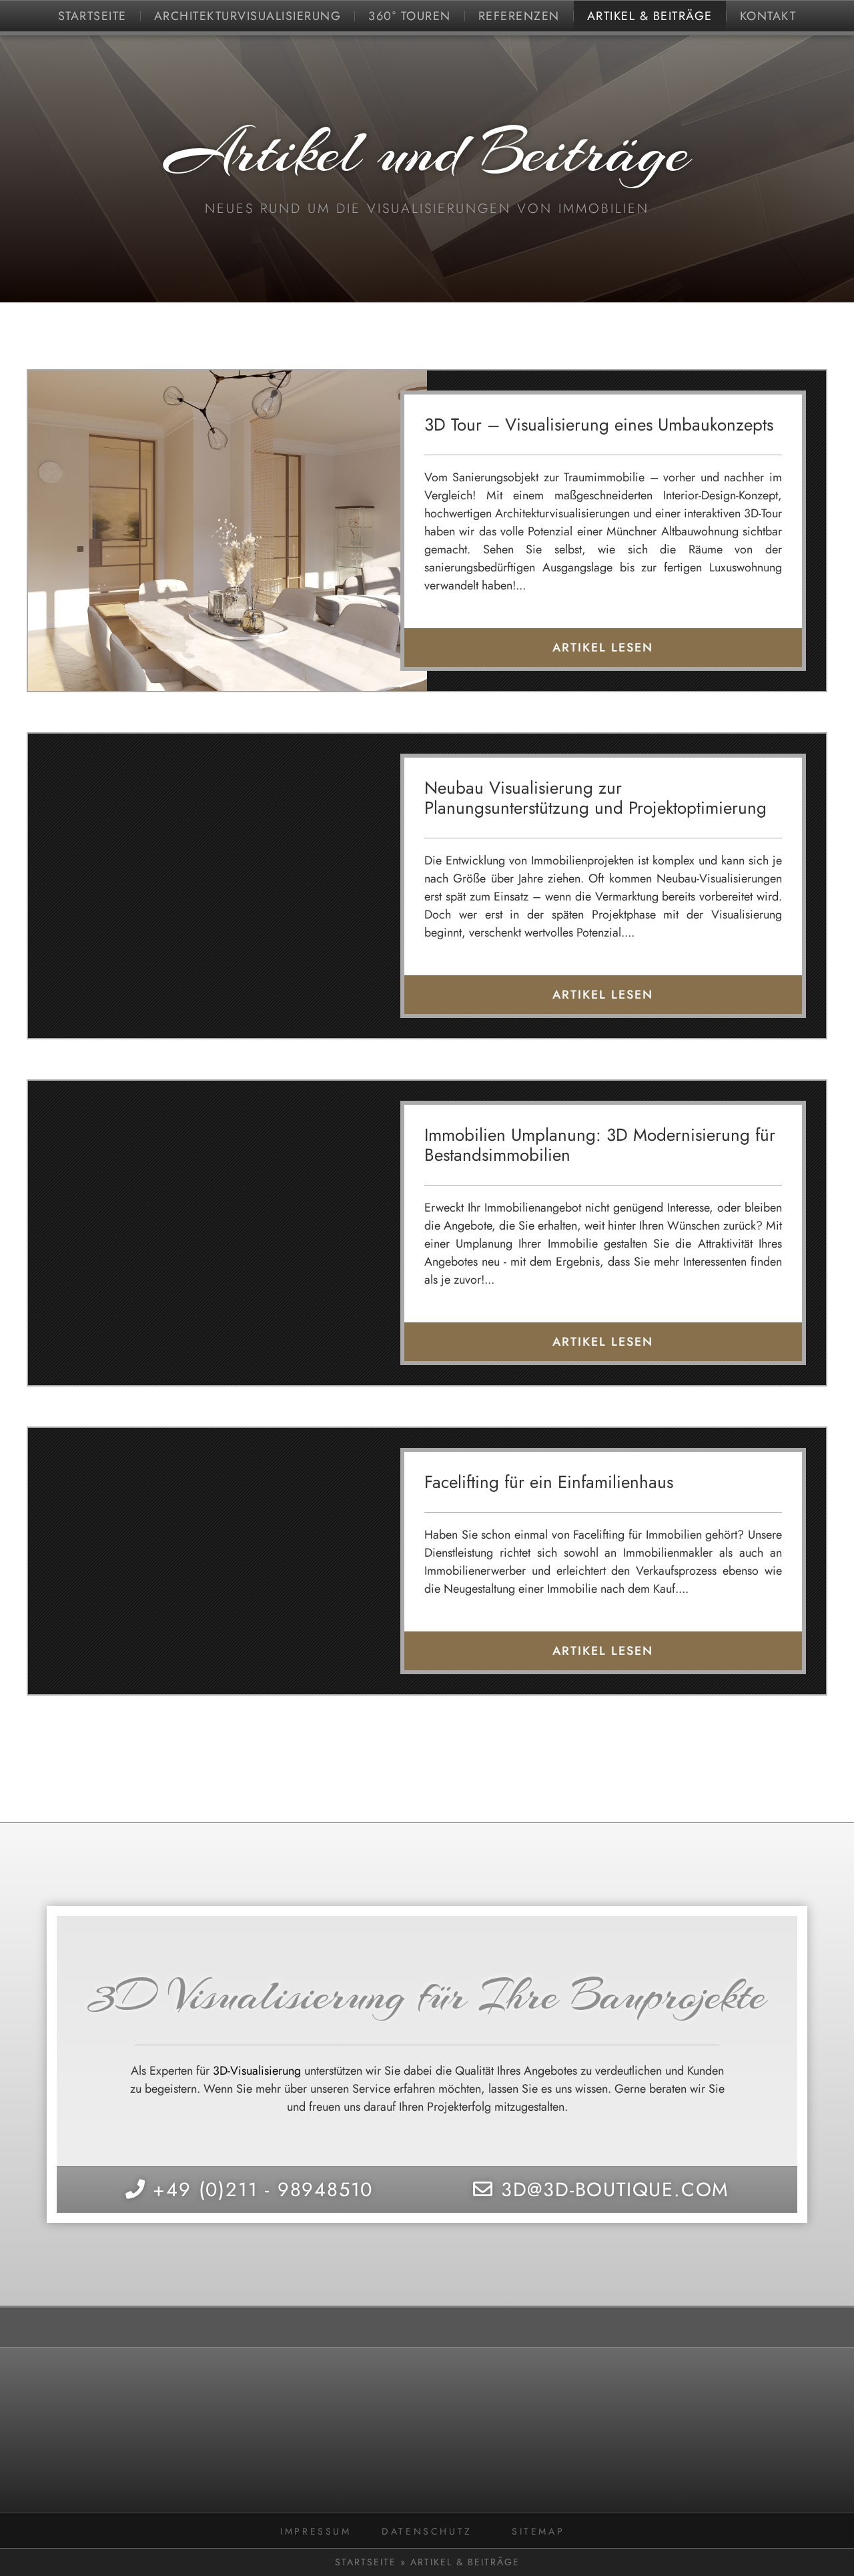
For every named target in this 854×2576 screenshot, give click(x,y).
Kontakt (768, 16)
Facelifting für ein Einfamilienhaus (549, 1482)
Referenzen (519, 16)
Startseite (92, 16)
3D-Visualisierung (257, 2071)
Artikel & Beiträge (650, 16)
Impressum (316, 2531)
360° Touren (410, 16)
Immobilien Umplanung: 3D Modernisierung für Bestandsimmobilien (600, 1145)
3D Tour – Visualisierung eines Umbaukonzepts (599, 425)
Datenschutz (427, 2531)
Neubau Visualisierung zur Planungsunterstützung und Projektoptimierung (595, 798)
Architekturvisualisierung (248, 16)
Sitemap (538, 2531)
